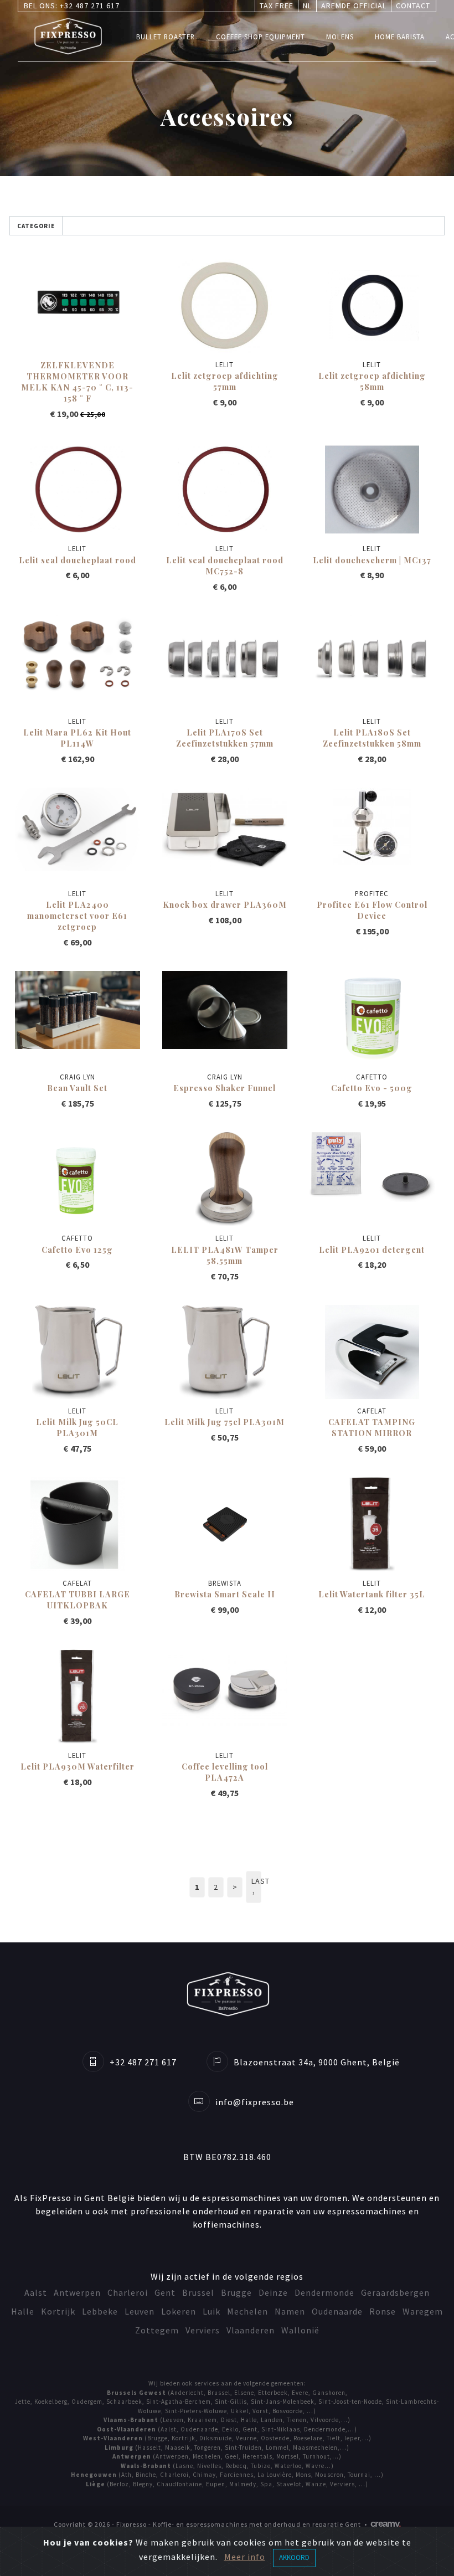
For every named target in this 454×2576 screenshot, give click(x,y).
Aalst (36, 2292)
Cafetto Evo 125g (77, 1250)
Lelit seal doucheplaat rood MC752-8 (225, 565)
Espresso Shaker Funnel (225, 1088)
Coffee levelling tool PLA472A (225, 1772)
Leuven (140, 2311)
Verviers (203, 2330)
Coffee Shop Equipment (260, 37)
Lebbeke (100, 2311)
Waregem (423, 2311)
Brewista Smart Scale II (225, 1594)
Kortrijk (58, 2311)
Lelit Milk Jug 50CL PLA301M (77, 1427)
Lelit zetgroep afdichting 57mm (225, 381)
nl (307, 6)
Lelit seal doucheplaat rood (78, 560)
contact (413, 6)
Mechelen (247, 2311)
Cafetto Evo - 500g (372, 1088)
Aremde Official (354, 6)
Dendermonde (324, 2292)
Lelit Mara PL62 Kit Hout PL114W (77, 738)
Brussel (198, 2292)
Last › (256, 1887)
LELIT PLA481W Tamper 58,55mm (225, 1255)
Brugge (236, 2292)
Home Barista (400, 37)
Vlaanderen (251, 2330)
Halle (23, 2311)
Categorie (36, 226)
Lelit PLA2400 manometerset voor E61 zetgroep (77, 916)
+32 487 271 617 (90, 6)
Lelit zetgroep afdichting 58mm (372, 381)
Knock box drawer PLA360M (225, 904)
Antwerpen (77, 2292)
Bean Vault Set (77, 1088)
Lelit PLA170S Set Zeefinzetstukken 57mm (225, 738)
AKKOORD (294, 2557)
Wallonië (300, 2330)
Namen (290, 2311)
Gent (165, 2292)
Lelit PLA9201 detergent (372, 1250)
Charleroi (128, 2292)
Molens (340, 37)
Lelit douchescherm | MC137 (372, 560)
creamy (386, 2524)
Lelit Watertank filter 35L (372, 1594)
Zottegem (157, 2330)
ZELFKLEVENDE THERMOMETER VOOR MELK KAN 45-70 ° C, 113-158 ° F (77, 382)
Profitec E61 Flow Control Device (372, 910)
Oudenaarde (337, 2311)
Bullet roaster (166, 37)
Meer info (245, 2557)
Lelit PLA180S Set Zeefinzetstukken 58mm (372, 738)
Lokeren (179, 2311)
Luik (211, 2311)
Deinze (273, 2292)
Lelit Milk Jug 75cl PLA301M (225, 1422)
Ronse (383, 2311)
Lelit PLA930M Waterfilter (78, 1766)
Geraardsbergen (395, 2292)
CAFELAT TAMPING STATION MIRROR (372, 1427)
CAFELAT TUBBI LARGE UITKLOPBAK (78, 1600)
